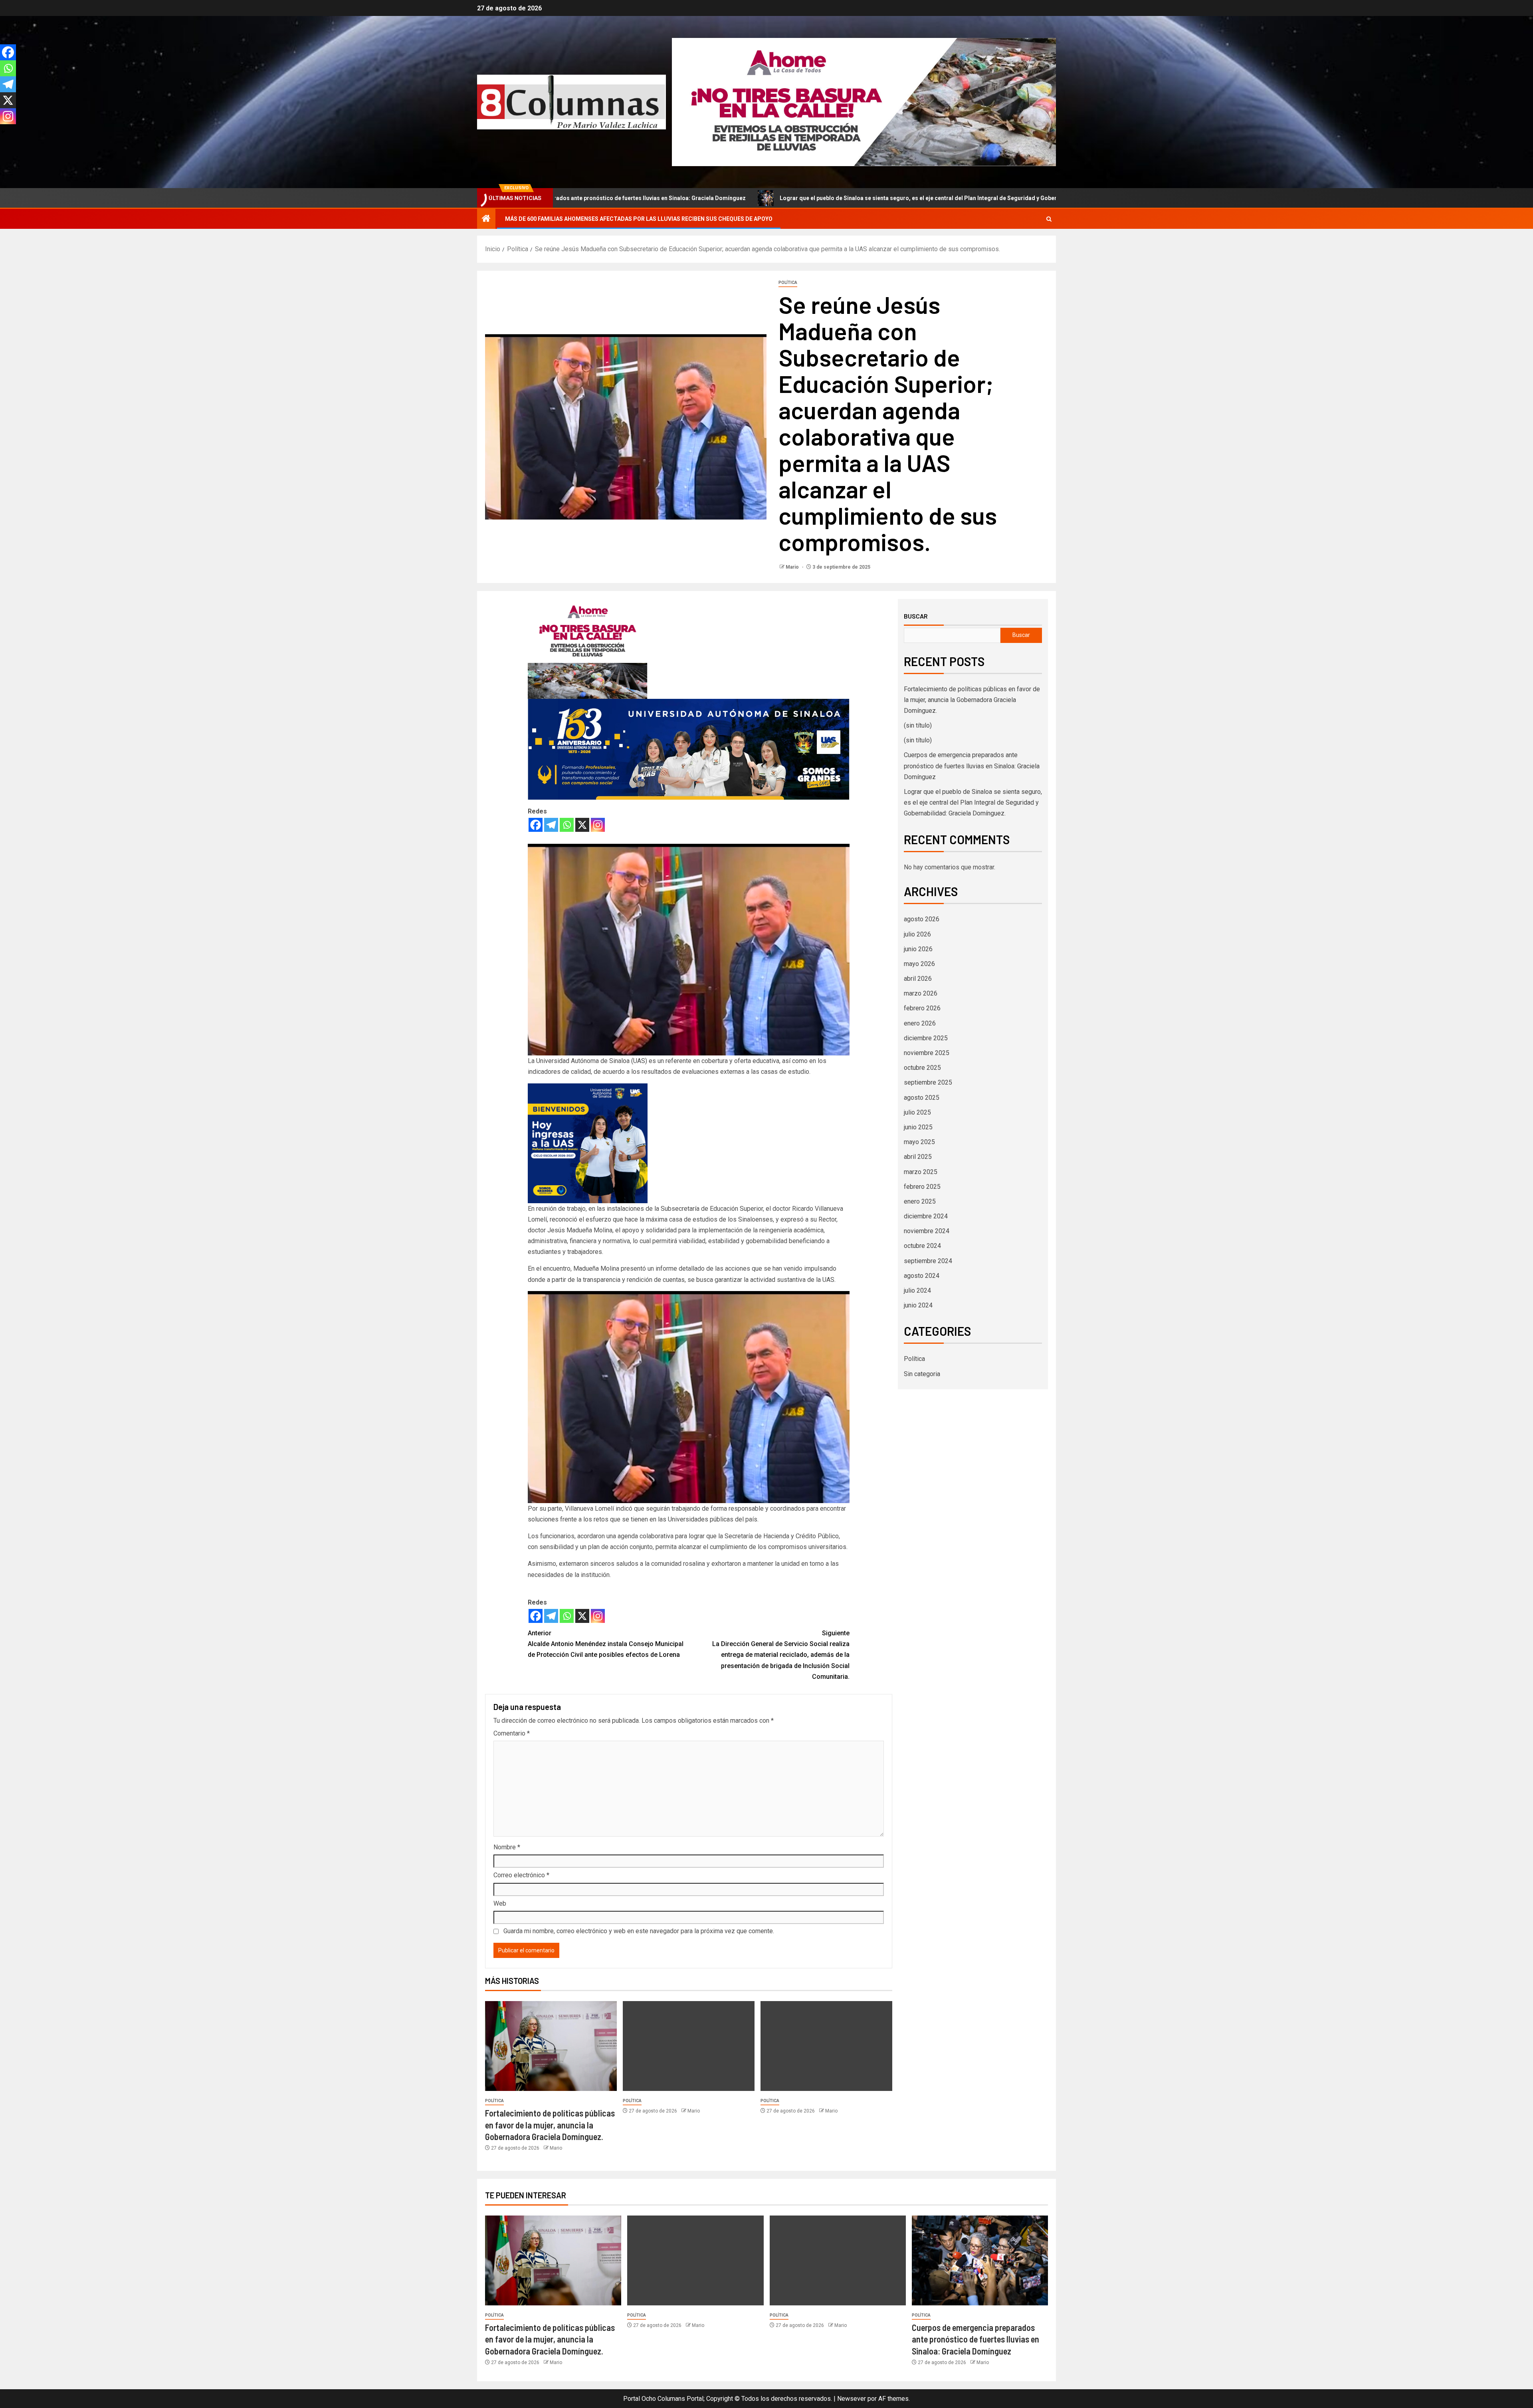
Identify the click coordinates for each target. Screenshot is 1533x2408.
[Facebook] (536, 825)
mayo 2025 (919, 1142)
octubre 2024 (922, 1246)
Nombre (507, 1847)
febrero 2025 (922, 1187)
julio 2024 (917, 1290)
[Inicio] (486, 219)
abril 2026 (918, 979)
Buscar (916, 616)
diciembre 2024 (926, 1216)
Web (500, 1903)
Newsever (852, 2399)
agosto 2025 (922, 1098)
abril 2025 (918, 1157)
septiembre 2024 (928, 1261)
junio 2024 (918, 1305)
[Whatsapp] (567, 825)
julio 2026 (917, 934)
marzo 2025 (921, 1172)
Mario (793, 567)
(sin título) (918, 725)
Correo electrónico (521, 1875)
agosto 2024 (922, 1276)
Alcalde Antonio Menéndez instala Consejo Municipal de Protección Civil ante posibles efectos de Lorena (606, 1644)
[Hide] (3, 132)
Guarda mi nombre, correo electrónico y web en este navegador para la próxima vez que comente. (639, 1931)
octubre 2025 (922, 1068)
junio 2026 (918, 949)
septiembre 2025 (928, 1082)
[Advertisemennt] (864, 102)
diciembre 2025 (926, 1038)
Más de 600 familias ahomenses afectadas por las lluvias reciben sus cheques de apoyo (639, 219)
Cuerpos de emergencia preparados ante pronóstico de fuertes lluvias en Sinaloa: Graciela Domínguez (972, 766)
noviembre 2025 (927, 1053)
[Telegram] (551, 825)
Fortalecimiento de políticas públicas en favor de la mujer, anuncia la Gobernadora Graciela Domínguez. (550, 2125)
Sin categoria (922, 1374)
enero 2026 (920, 1023)
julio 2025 (917, 1112)
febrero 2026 (922, 1008)
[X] (582, 825)
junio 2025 (918, 1127)
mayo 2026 (919, 964)
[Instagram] (598, 825)
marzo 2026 (921, 993)
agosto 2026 (922, 919)
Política (788, 283)
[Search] (1049, 219)
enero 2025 (920, 1201)
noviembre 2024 (927, 1231)
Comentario (512, 1733)
